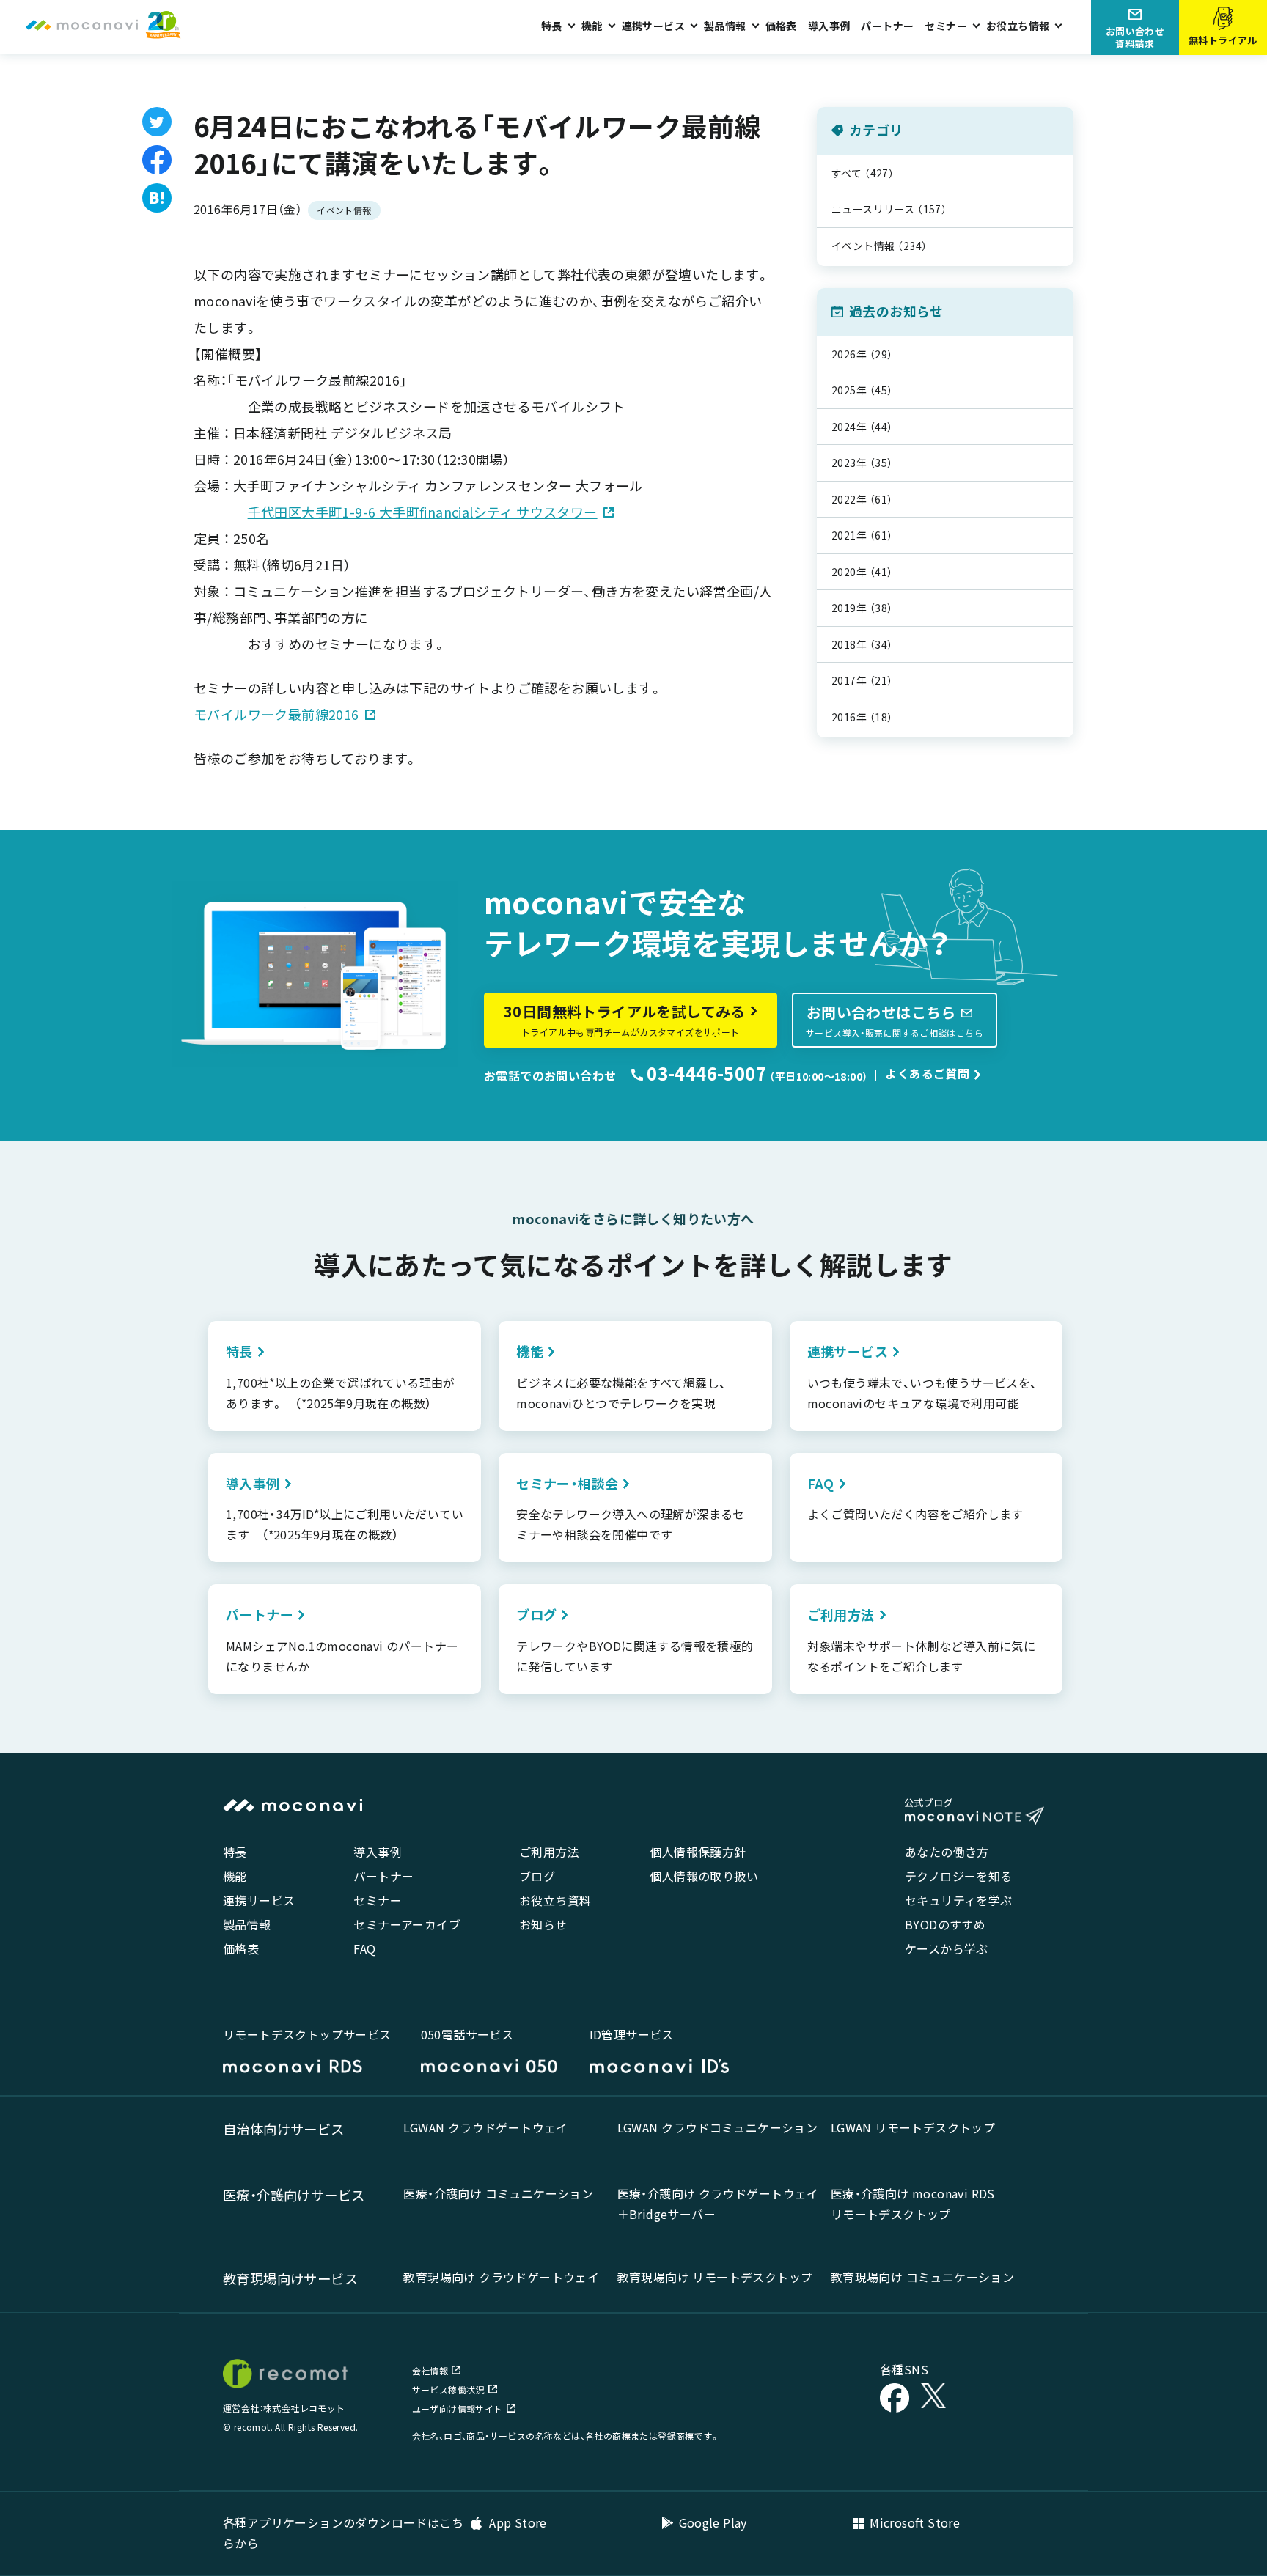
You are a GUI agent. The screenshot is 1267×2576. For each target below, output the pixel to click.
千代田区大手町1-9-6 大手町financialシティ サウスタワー (423, 512)
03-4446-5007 (705, 1073)
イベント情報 (344, 210)
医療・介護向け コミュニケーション (498, 2193)
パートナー (887, 26)
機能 (235, 1876)
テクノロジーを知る (959, 1876)
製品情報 (247, 1924)
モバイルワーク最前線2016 (276, 714)
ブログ (537, 1876)
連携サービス (259, 1900)
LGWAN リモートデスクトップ (913, 2127)
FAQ (364, 1948)
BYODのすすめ (945, 1924)
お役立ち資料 (555, 1900)
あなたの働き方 (947, 1852)
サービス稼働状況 (448, 2389)
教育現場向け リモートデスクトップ (715, 2277)
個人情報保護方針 (698, 1852)
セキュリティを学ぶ (959, 1900)
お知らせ (543, 1924)
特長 (235, 1852)
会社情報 (430, 2370)
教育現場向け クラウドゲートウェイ (501, 2277)
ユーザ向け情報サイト (458, 2408)
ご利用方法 (549, 1852)
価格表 (781, 26)
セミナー (378, 1900)
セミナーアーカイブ (407, 1924)
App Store (517, 2522)
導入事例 (829, 26)
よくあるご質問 (927, 1073)
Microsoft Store (915, 2522)
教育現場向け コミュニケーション (922, 2277)
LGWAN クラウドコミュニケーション (718, 2127)
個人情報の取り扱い (704, 1876)
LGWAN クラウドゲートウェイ (485, 2127)
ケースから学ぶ (947, 1948)
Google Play (713, 2522)
